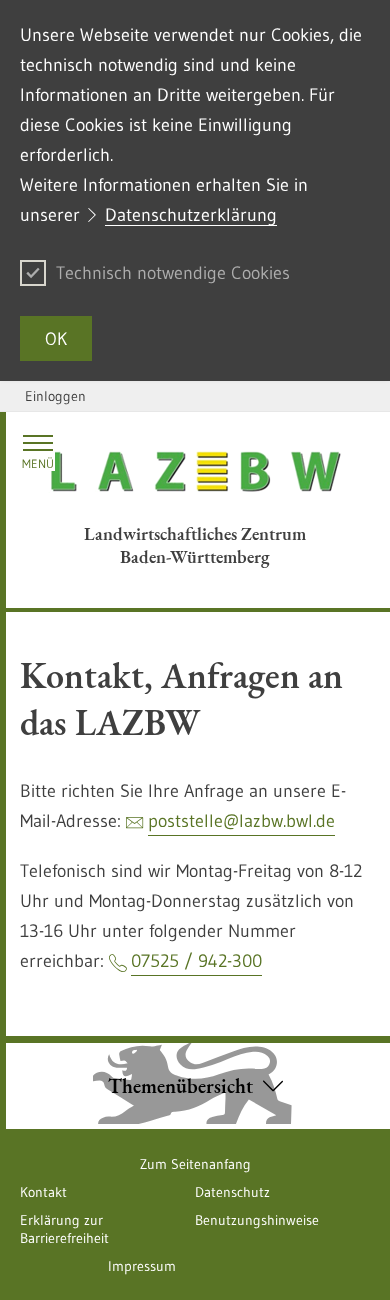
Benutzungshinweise (257, 1220)
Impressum (142, 1266)
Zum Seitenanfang (195, 1164)
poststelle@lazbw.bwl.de (241, 821)
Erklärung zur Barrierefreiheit (64, 1229)
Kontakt (43, 1192)
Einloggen (55, 396)
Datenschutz (232, 1192)
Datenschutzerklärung (191, 215)
